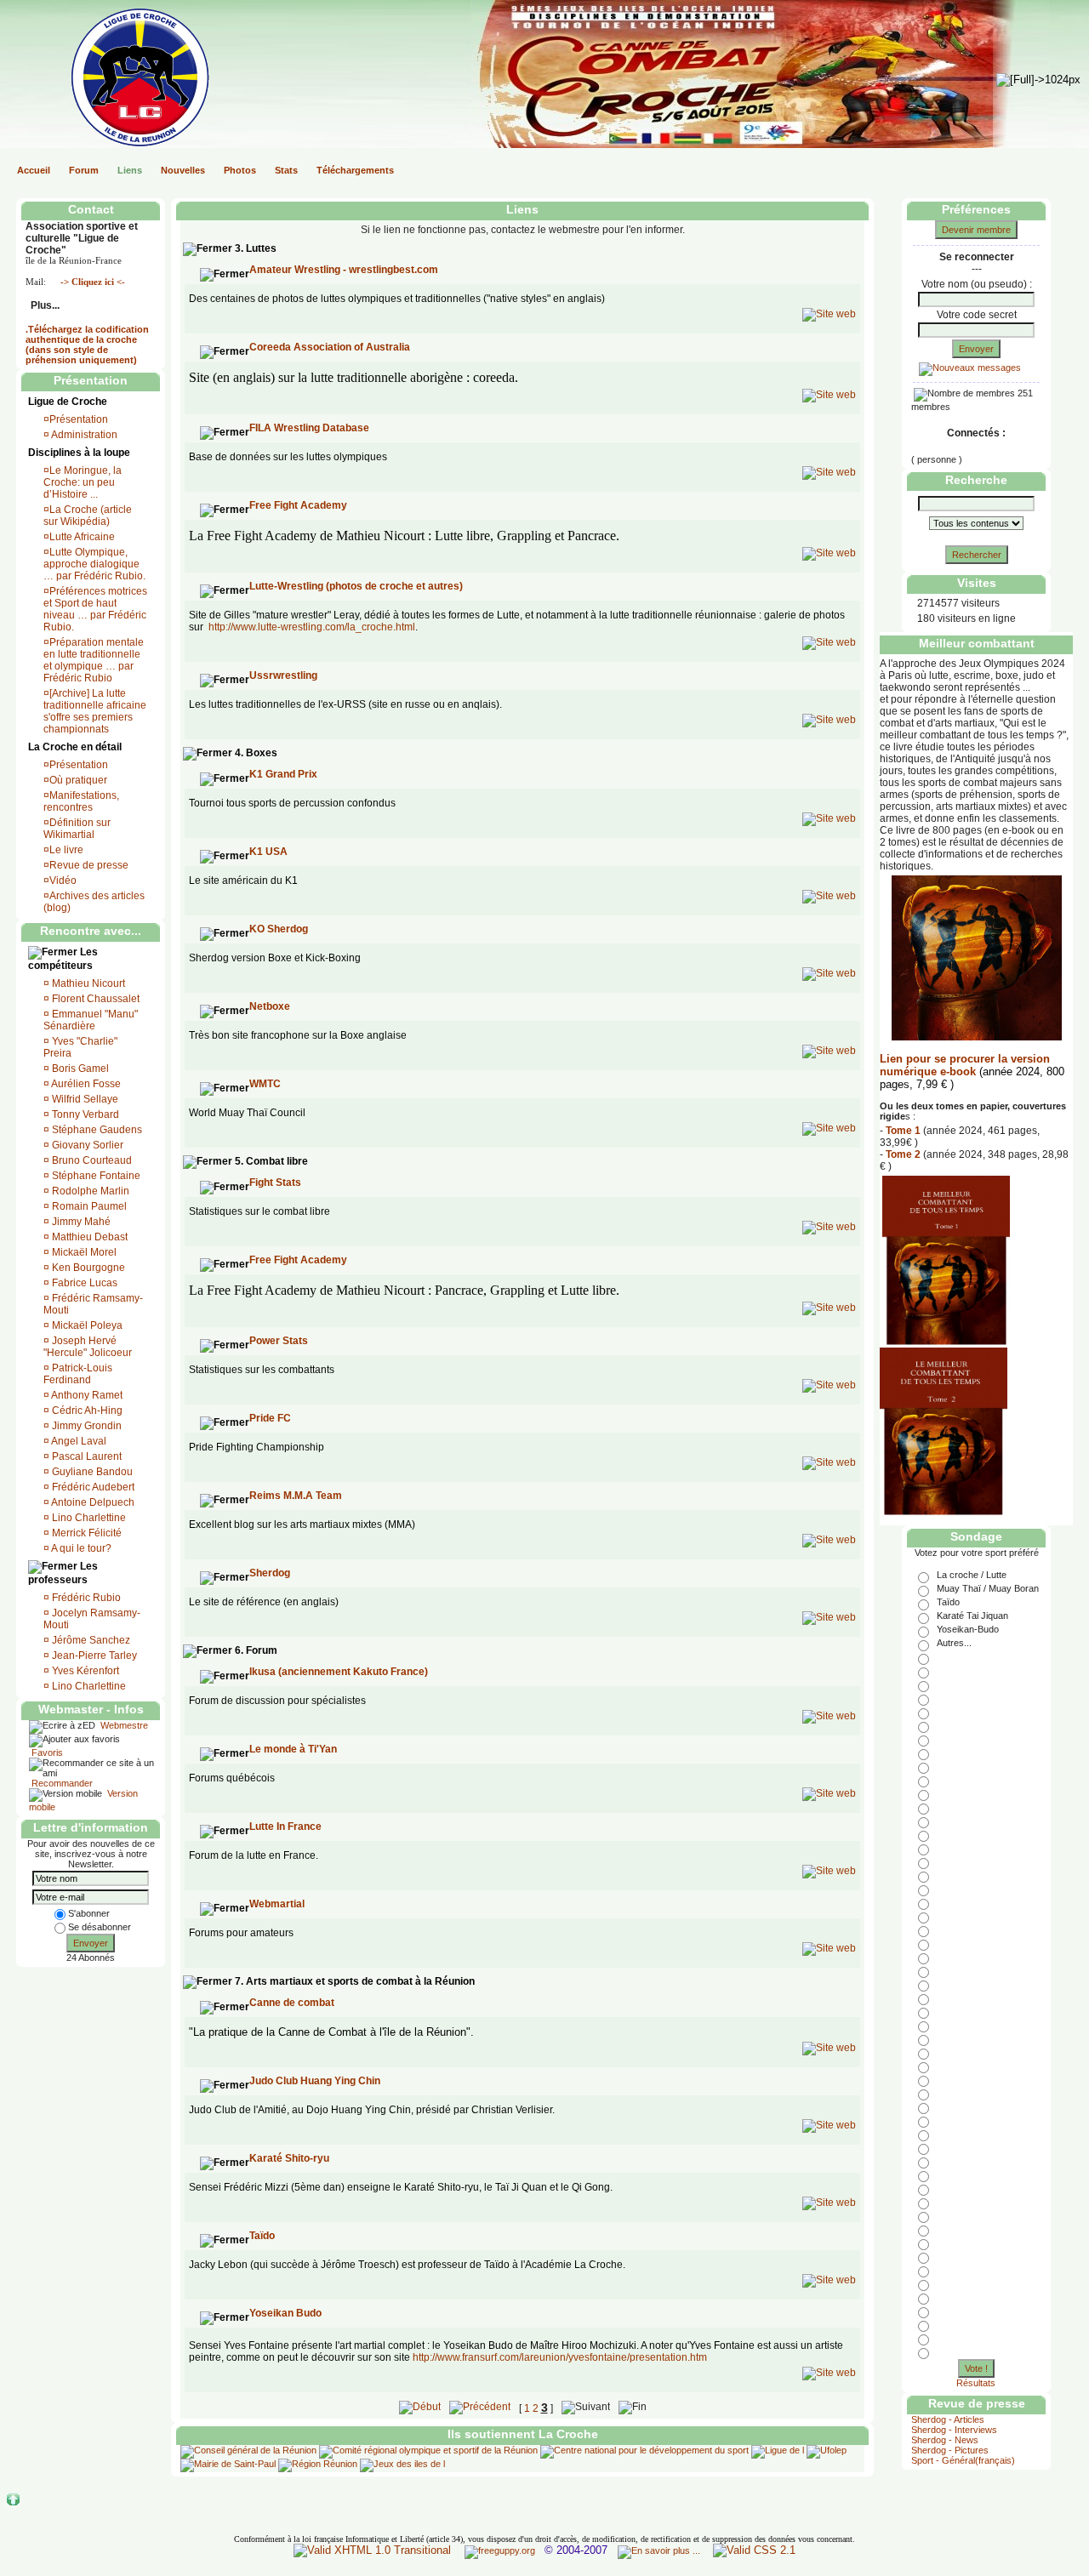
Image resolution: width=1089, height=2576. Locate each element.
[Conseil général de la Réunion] (248, 2450)
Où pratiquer (78, 780)
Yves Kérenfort (86, 1671)
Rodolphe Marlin (91, 1191)
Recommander (61, 1783)
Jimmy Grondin (87, 1426)
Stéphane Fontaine (96, 1176)
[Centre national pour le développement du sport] (644, 2450)
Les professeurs (63, 1573)
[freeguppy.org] (501, 2550)
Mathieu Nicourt (88, 983)
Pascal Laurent (87, 1456)
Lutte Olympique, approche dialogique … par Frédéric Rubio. (94, 564)
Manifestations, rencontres (81, 801)
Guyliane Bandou (92, 1472)
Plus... (44, 305)
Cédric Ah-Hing (87, 1411)
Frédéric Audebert (93, 1487)
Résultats (976, 2383)
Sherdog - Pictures (950, 2450)
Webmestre (123, 1725)
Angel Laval (79, 1441)
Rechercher (977, 555)
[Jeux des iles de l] (401, 2464)
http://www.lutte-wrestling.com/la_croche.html (312, 627)
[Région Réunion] (318, 2464)
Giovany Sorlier (88, 1145)
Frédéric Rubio (86, 1598)
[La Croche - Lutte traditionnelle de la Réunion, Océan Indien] (109, 143)
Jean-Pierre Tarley (94, 1656)
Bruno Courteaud (92, 1160)
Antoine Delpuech (93, 1502)
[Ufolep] (827, 2450)
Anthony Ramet (87, 1395)
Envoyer (91, 1943)
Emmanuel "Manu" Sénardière (91, 1020)
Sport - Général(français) (963, 2460)
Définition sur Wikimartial (77, 829)
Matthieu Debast (90, 1237)
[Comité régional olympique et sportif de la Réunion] (428, 2450)
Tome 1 (903, 1131)
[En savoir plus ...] (660, 2550)
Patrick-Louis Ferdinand (78, 1374)
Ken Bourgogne (88, 1268)
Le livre (66, 850)
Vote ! (976, 2368)
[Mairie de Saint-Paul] (228, 2464)
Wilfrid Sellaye (85, 1099)
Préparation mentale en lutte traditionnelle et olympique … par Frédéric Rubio (94, 660)
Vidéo (63, 881)
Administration (83, 435)
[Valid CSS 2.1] (753, 2550)
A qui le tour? (81, 1548)
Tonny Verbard (86, 1114)
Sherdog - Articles (948, 2419)
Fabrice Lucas (85, 1283)
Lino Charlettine (89, 1518)
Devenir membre (976, 230)
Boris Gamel (80, 1069)
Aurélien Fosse (86, 1084)
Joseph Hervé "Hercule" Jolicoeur (88, 1347)
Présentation (79, 419)
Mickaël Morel (84, 1252)
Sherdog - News (945, 2440)
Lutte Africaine (82, 537)
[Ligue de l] (778, 2450)
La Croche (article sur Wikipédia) (88, 516)
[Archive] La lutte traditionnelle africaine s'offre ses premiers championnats (95, 711)
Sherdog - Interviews (954, 2430)
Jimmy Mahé (81, 1222)
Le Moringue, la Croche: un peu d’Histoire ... (83, 482)
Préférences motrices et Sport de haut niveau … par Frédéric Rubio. (95, 609)
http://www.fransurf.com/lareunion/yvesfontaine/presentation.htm (560, 2357)
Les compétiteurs (63, 959)
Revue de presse (89, 865)
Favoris (46, 1752)
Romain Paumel (89, 1206)
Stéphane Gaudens (97, 1130)
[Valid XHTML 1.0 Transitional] (372, 2550)
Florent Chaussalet (96, 999)
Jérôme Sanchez (91, 1640)
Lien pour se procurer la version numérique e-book (965, 1065)
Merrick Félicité (87, 1533)
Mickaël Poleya (87, 1325)
